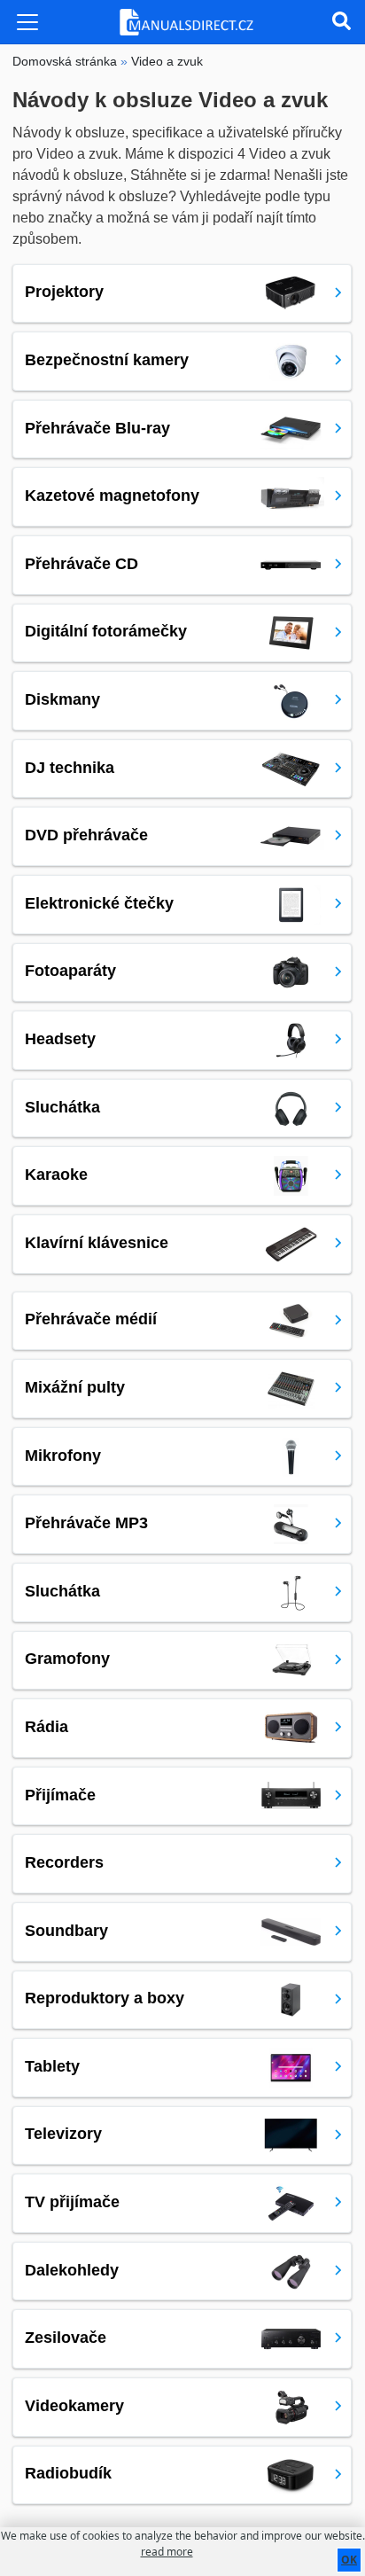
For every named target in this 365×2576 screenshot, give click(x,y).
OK (349, 2560)
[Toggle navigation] (27, 22)
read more (167, 2552)
